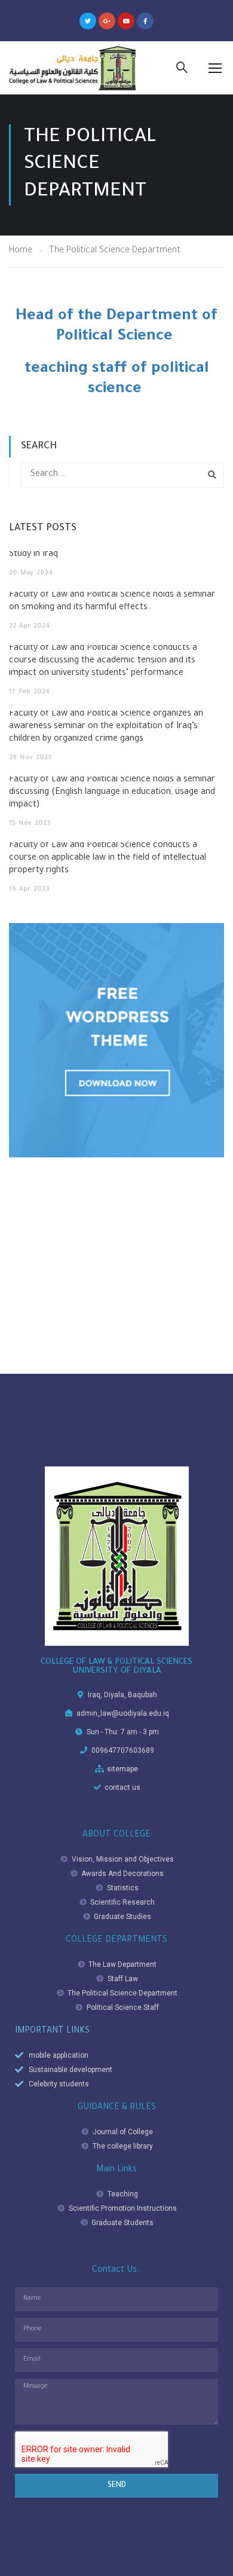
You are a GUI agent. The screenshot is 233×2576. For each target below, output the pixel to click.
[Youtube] (126, 21)
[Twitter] (88, 21)
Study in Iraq (33, 555)
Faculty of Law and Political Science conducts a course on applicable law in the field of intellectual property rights (108, 858)
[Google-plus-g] (107, 21)
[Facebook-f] (145, 21)
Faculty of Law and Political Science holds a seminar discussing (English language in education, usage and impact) (112, 793)
